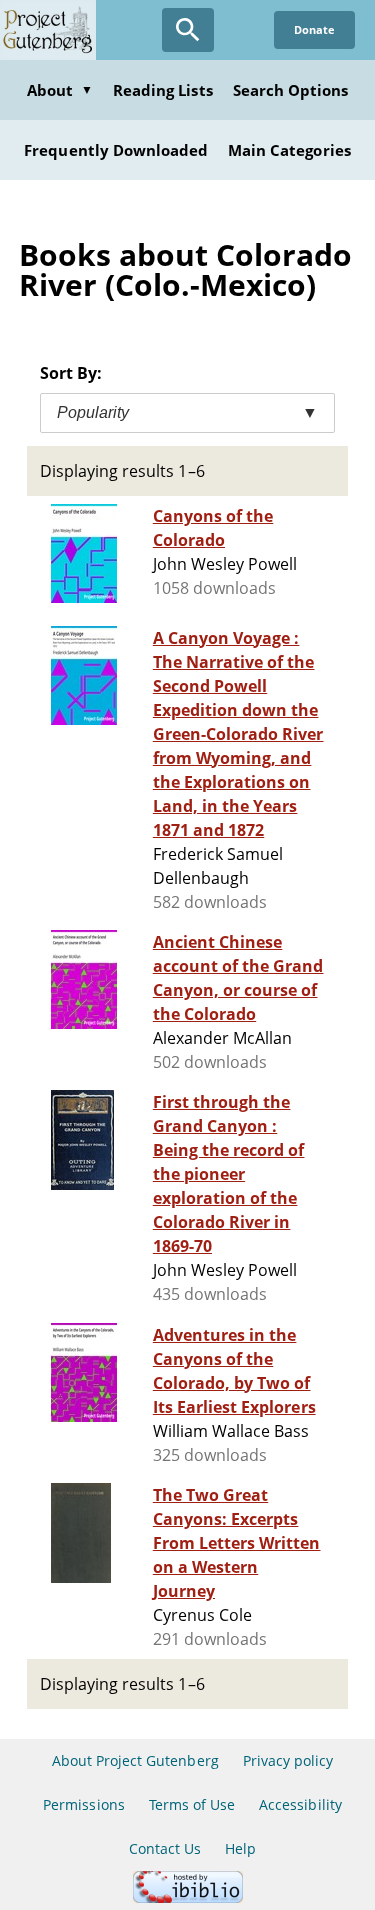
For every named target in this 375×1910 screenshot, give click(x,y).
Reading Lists (163, 90)
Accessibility (300, 1804)
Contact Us (165, 1848)
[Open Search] (188, 30)
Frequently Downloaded (116, 150)
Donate (314, 29)
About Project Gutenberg (135, 1760)
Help (240, 1848)
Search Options (291, 90)
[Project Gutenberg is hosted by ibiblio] (188, 1897)
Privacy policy (288, 1760)
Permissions (83, 1804)
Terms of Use (192, 1804)
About (60, 90)
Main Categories (289, 150)
